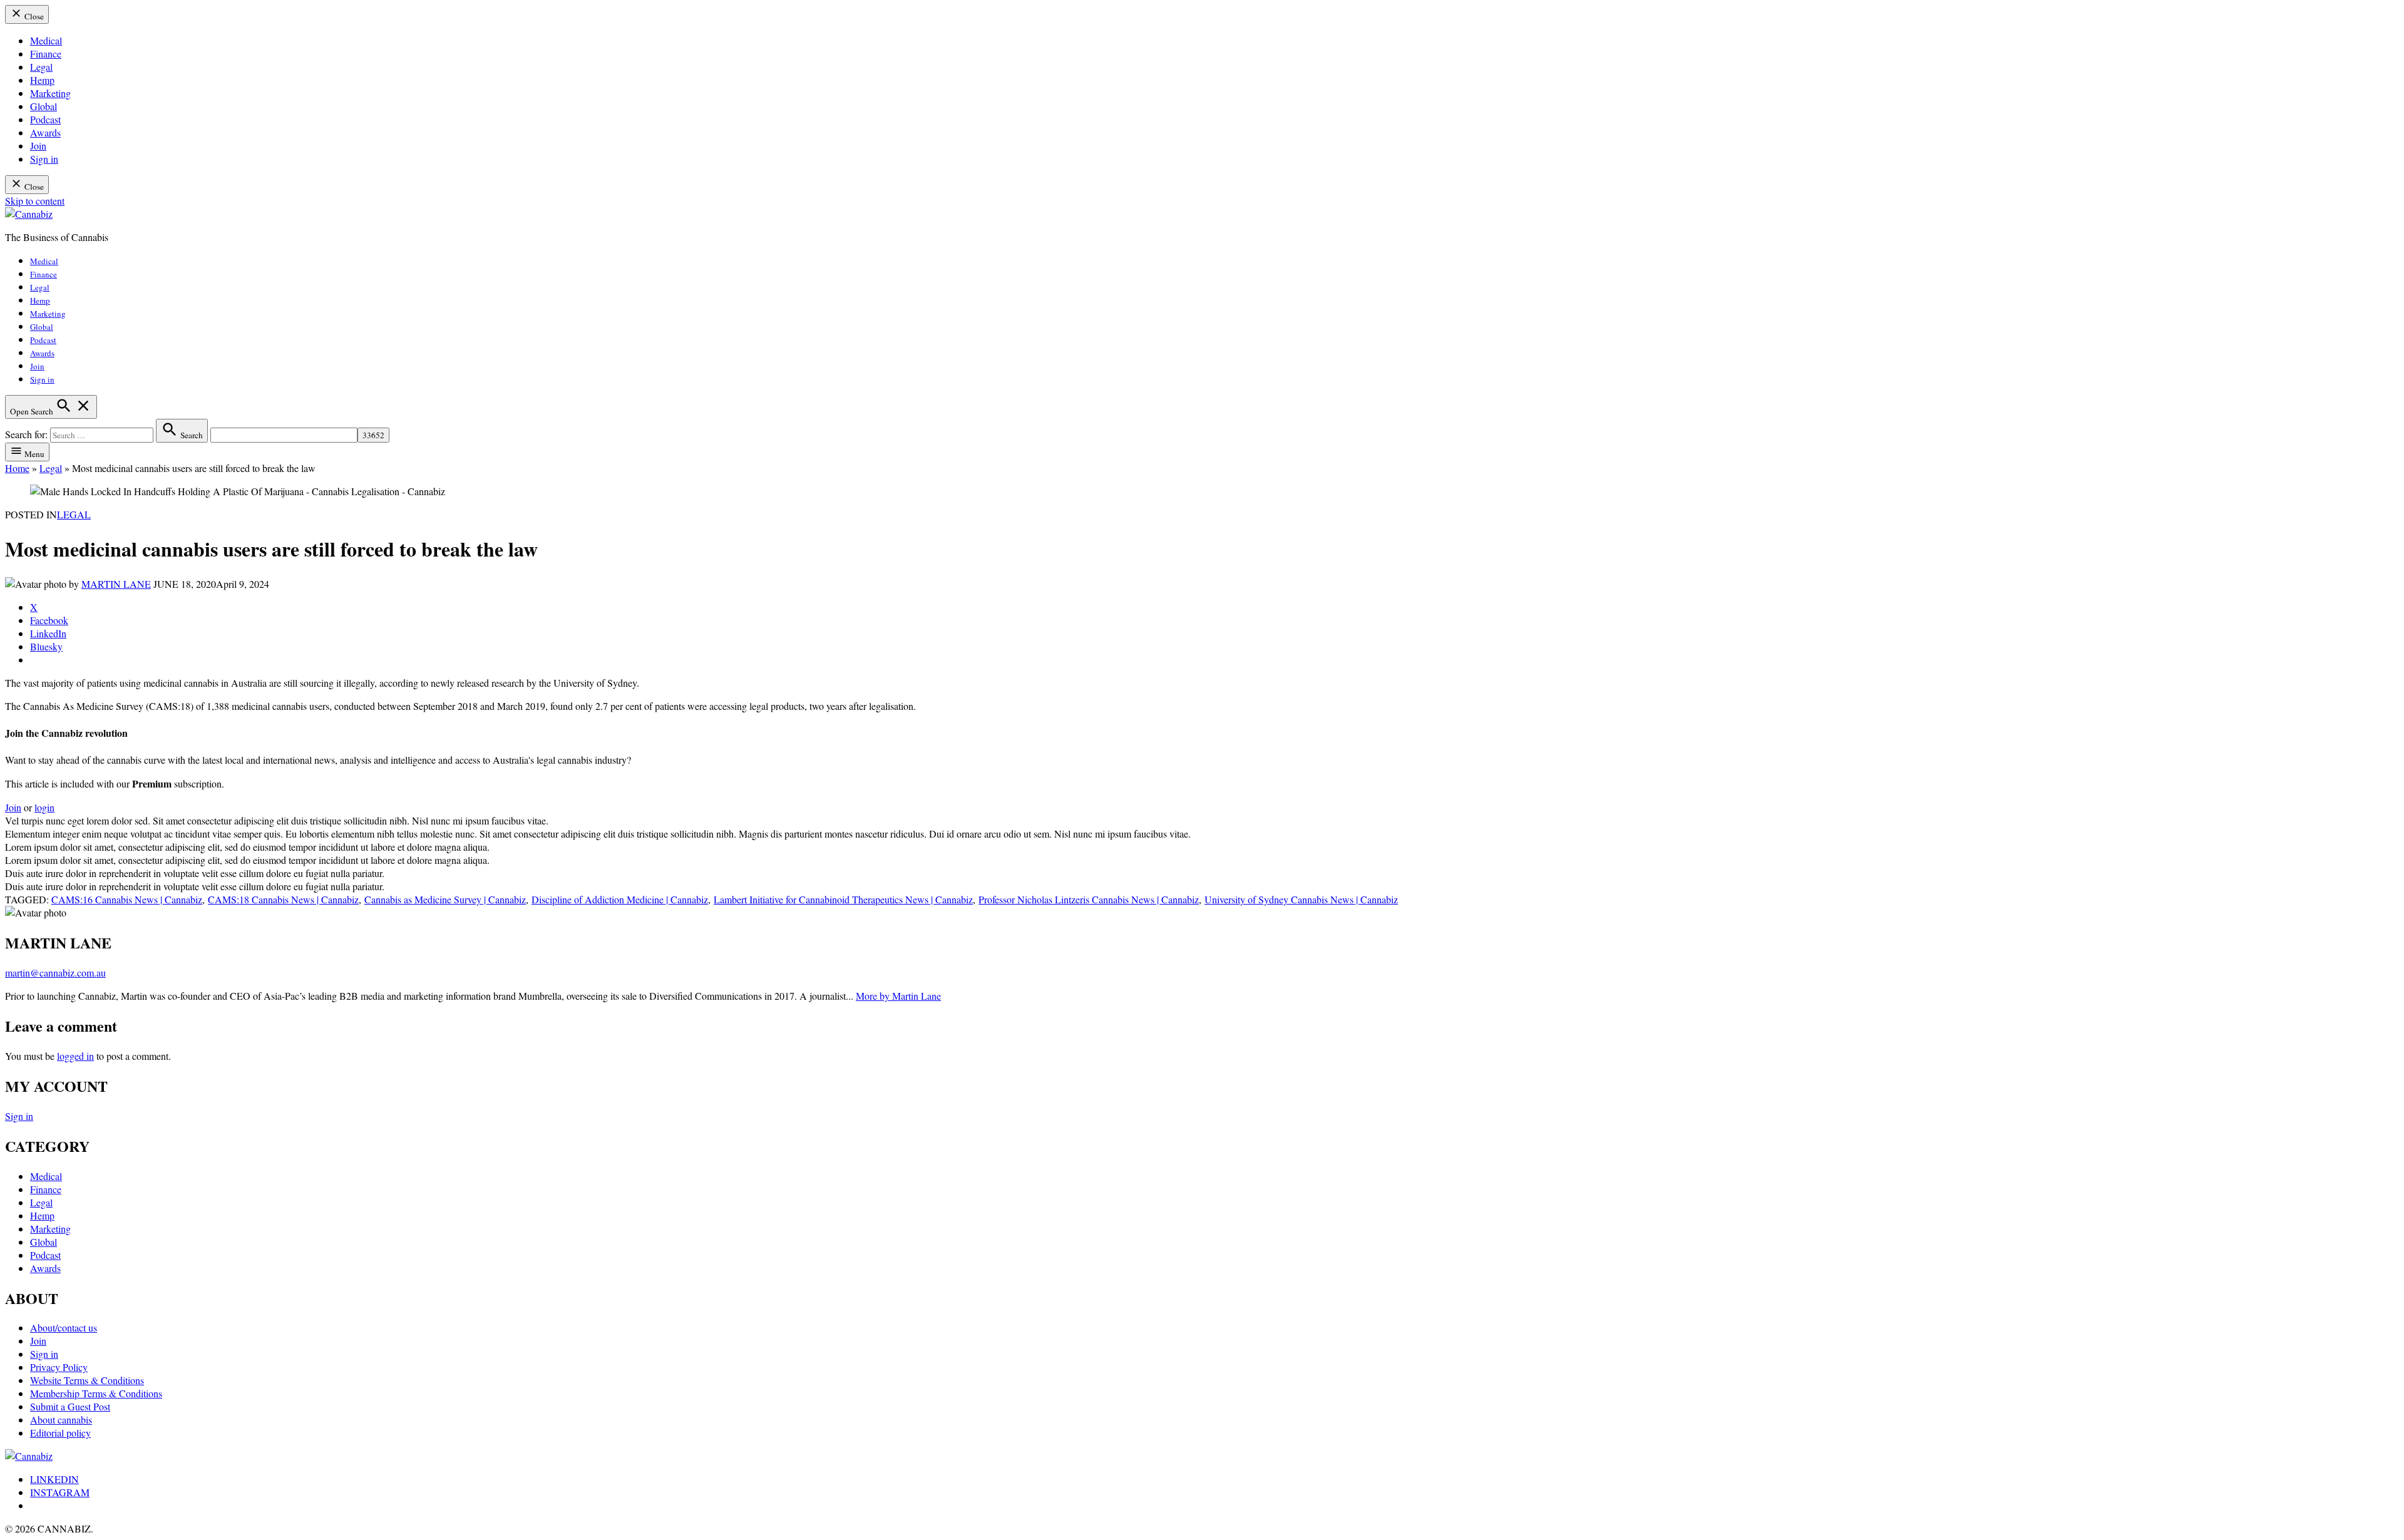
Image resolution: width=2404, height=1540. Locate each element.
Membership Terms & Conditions (96, 1393)
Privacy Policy (59, 1367)
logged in (75, 1056)
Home (17, 468)
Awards (45, 132)
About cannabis (61, 1419)
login (44, 807)
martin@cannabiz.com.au (55, 973)
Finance (46, 54)
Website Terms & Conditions (87, 1380)
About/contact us (64, 1327)
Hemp (42, 80)
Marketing (50, 93)
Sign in (44, 159)
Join (38, 146)
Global (44, 106)
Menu (33, 454)
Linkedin (54, 1479)
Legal (41, 67)
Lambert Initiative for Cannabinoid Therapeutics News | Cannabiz (843, 899)
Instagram (60, 1492)
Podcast (45, 119)
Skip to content (35, 201)
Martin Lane (116, 584)
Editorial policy (60, 1433)
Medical (46, 40)
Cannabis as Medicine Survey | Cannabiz (445, 899)
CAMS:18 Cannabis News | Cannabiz (283, 899)
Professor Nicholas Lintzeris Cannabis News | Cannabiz (1089, 899)
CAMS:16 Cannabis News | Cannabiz (127, 899)
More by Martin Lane (898, 996)
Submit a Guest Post (70, 1406)
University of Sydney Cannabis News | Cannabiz (1301, 899)
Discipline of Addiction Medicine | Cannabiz (620, 899)
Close (33, 16)
